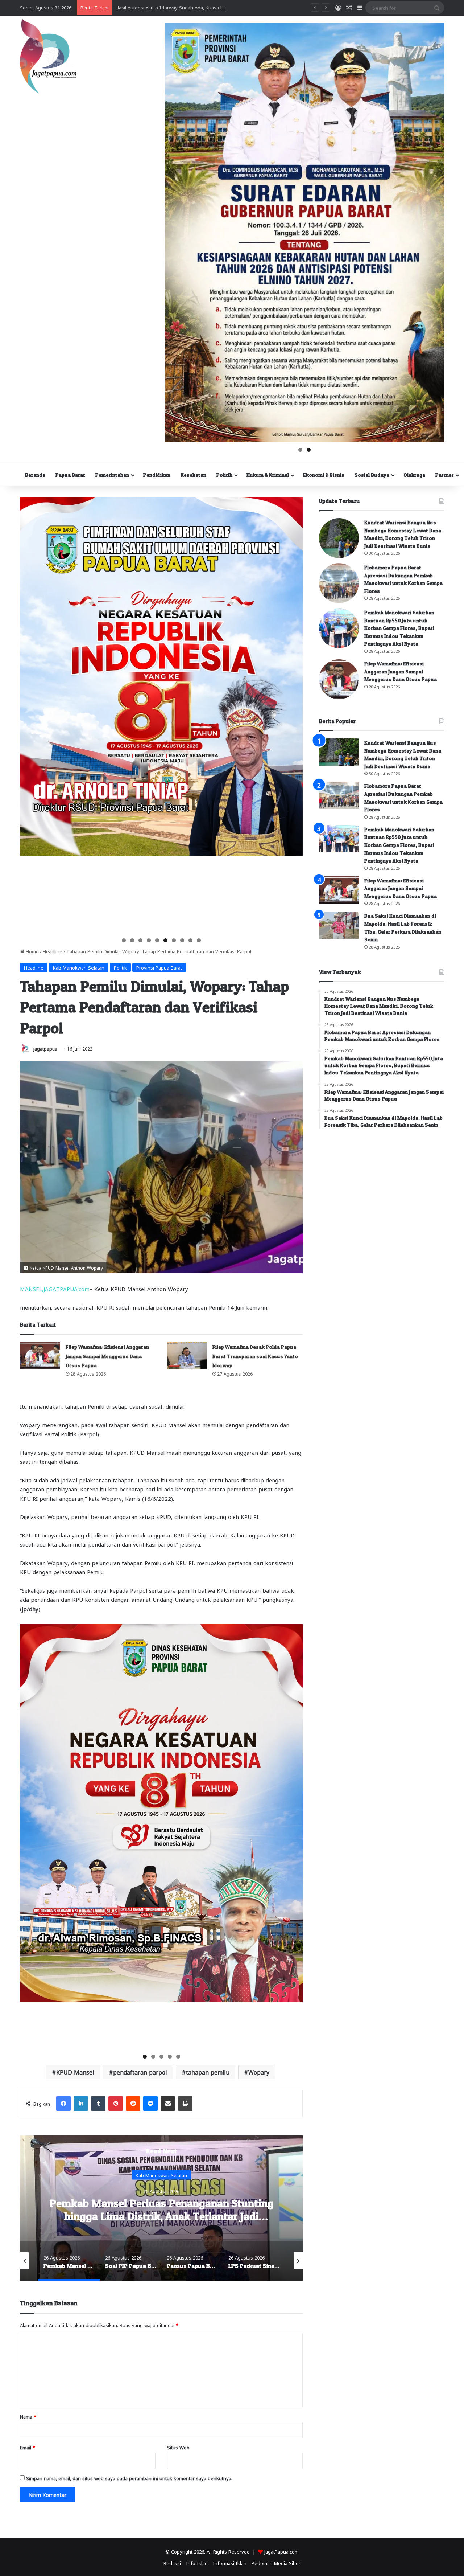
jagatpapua (45, 1048)
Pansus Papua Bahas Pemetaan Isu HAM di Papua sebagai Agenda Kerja (161, 2209)
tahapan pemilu (208, 2072)
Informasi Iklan (230, 2563)
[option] (161, 2208)
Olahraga (414, 475)
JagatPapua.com (281, 2551)
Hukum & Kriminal (268, 475)
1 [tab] (300, 450)
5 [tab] (157, 940)
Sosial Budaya (372, 475)
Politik (224, 475)
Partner (445, 475)
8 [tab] (182, 940)
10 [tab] (199, 940)
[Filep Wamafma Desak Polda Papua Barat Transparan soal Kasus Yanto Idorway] (187, 1355)
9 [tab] (190, 940)
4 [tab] (149, 940)
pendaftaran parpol (140, 2072)
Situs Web (178, 2447)
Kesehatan (193, 475)
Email (28, 2447)
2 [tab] (309, 450)
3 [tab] (140, 940)
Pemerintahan (112, 475)
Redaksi (172, 2563)
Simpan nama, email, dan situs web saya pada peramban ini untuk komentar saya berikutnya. (129, 2478)
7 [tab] (174, 940)
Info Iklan (197, 2563)
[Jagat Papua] (48, 56)
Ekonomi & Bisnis (324, 475)
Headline (53, 951)
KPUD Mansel (75, 2072)
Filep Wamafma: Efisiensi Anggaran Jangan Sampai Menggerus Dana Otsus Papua (107, 1356)
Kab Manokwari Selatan (79, 967)
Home (32, 951)
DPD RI (161, 2174)
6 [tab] (165, 940)
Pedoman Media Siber (276, 2563)
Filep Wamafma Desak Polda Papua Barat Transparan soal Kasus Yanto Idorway (255, 1356)
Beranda (35, 475)
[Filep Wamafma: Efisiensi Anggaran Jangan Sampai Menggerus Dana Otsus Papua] (40, 1355)
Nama (28, 2416)
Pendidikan (157, 475)
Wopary (259, 2072)
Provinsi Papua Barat (159, 967)
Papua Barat (70, 475)
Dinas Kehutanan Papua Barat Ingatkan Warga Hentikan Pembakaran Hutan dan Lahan (211, 7)
